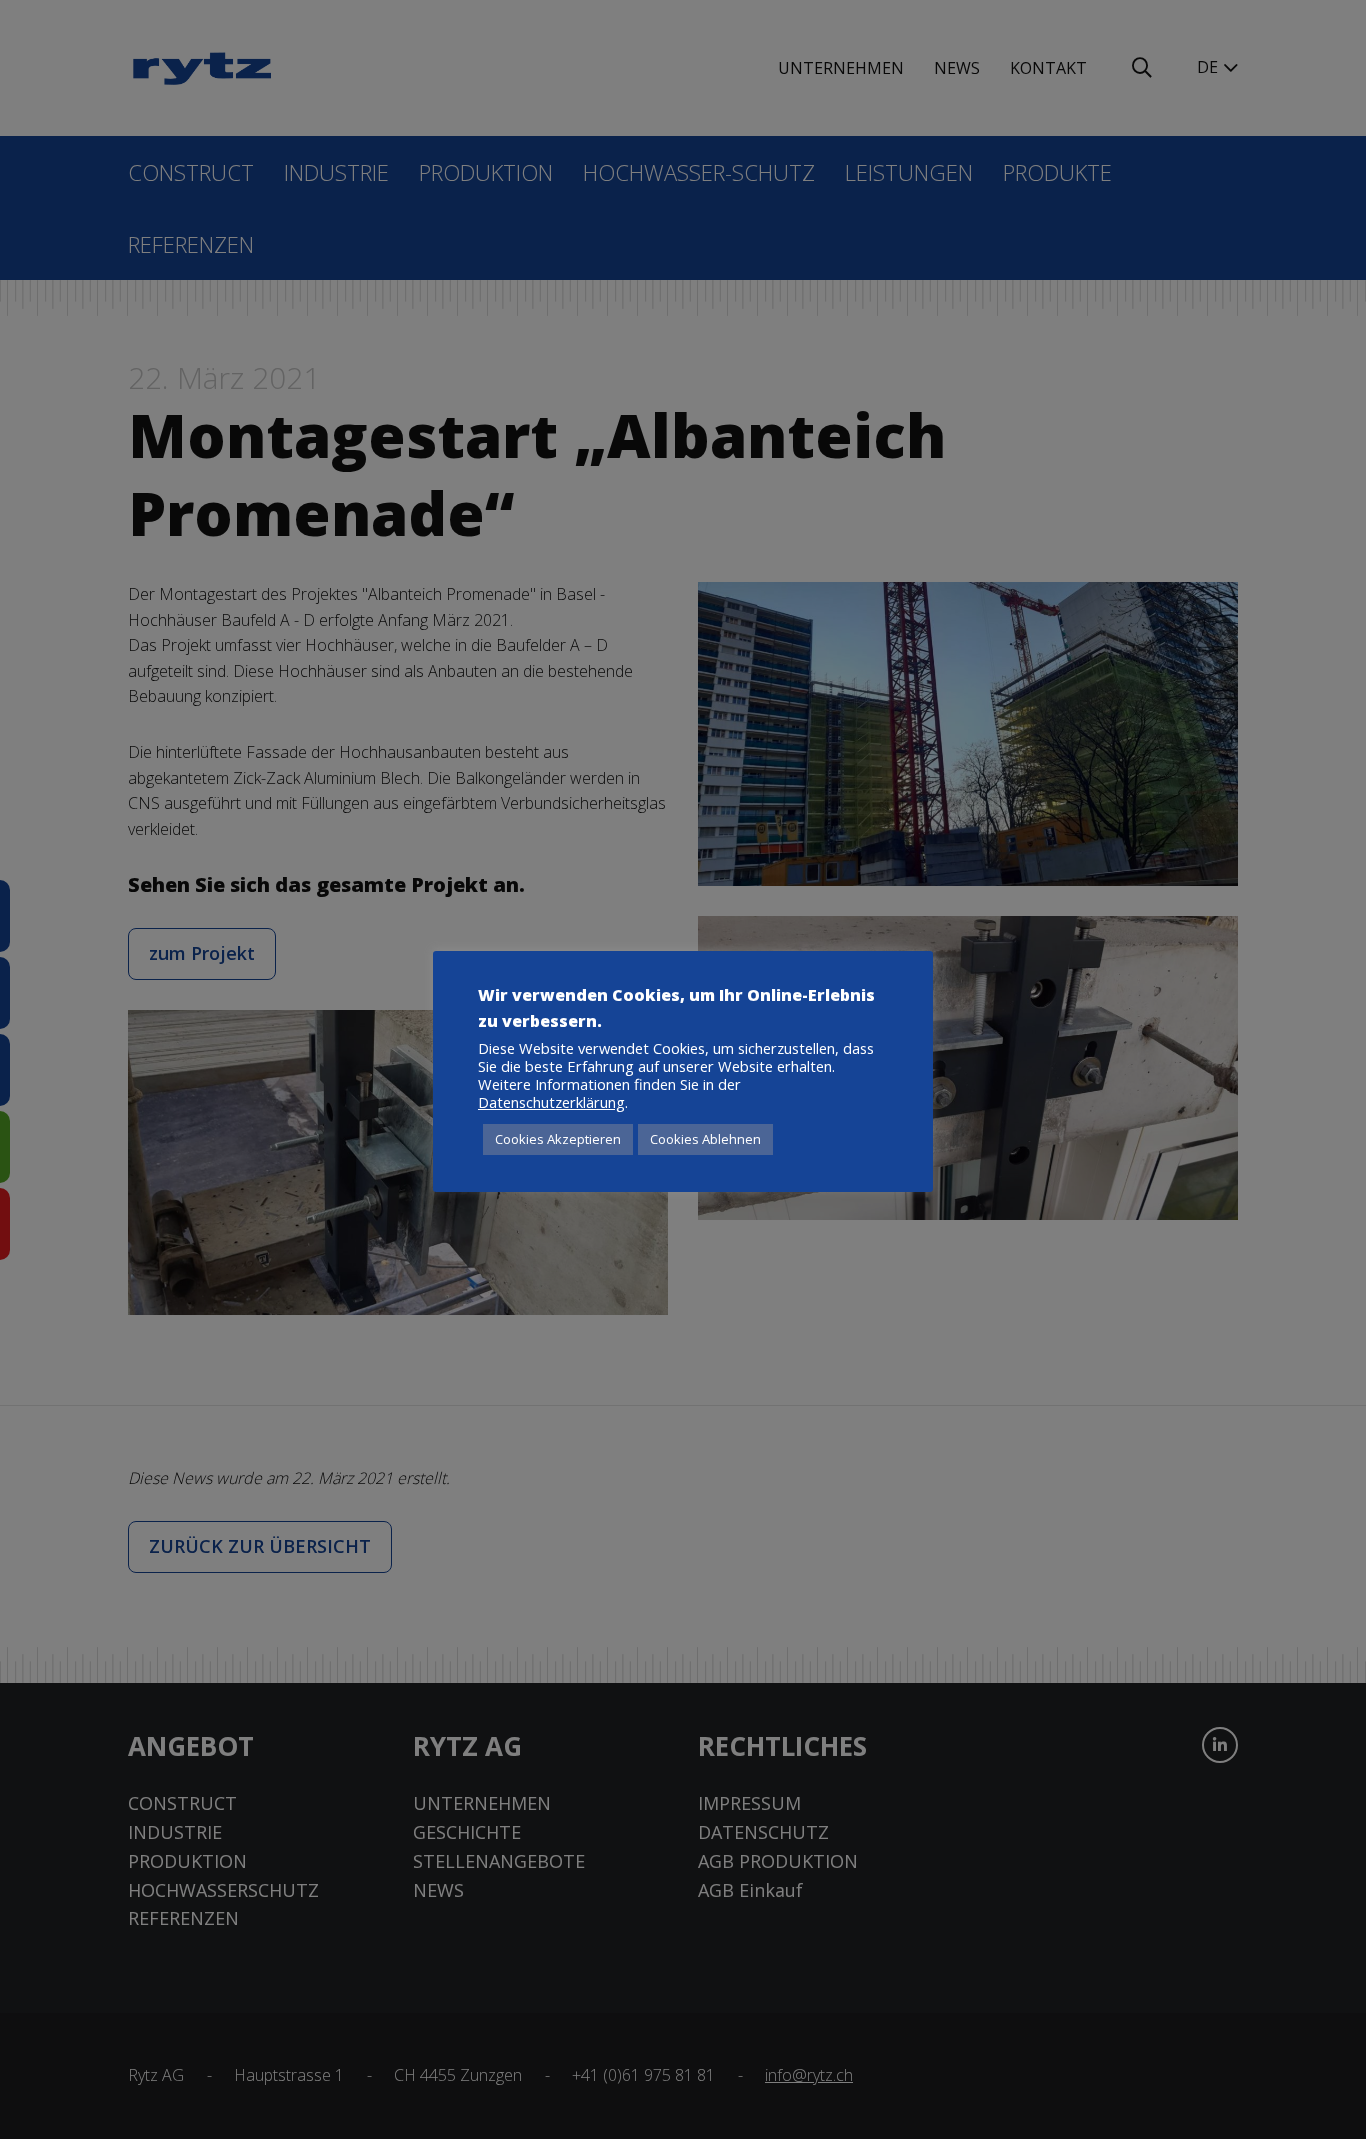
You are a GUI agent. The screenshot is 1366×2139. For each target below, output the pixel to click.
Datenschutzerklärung (551, 1102)
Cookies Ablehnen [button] (705, 1139)
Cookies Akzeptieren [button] (558, 1139)
